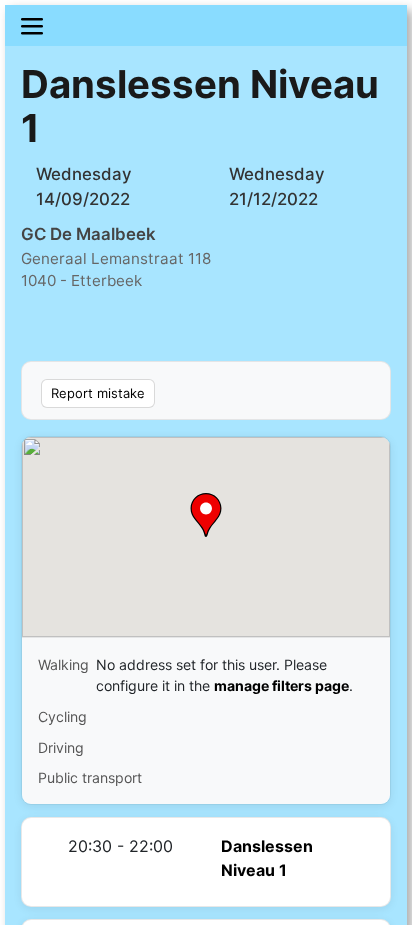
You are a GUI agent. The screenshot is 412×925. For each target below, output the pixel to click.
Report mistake (98, 393)
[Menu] (206, 25)
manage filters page (281, 685)
